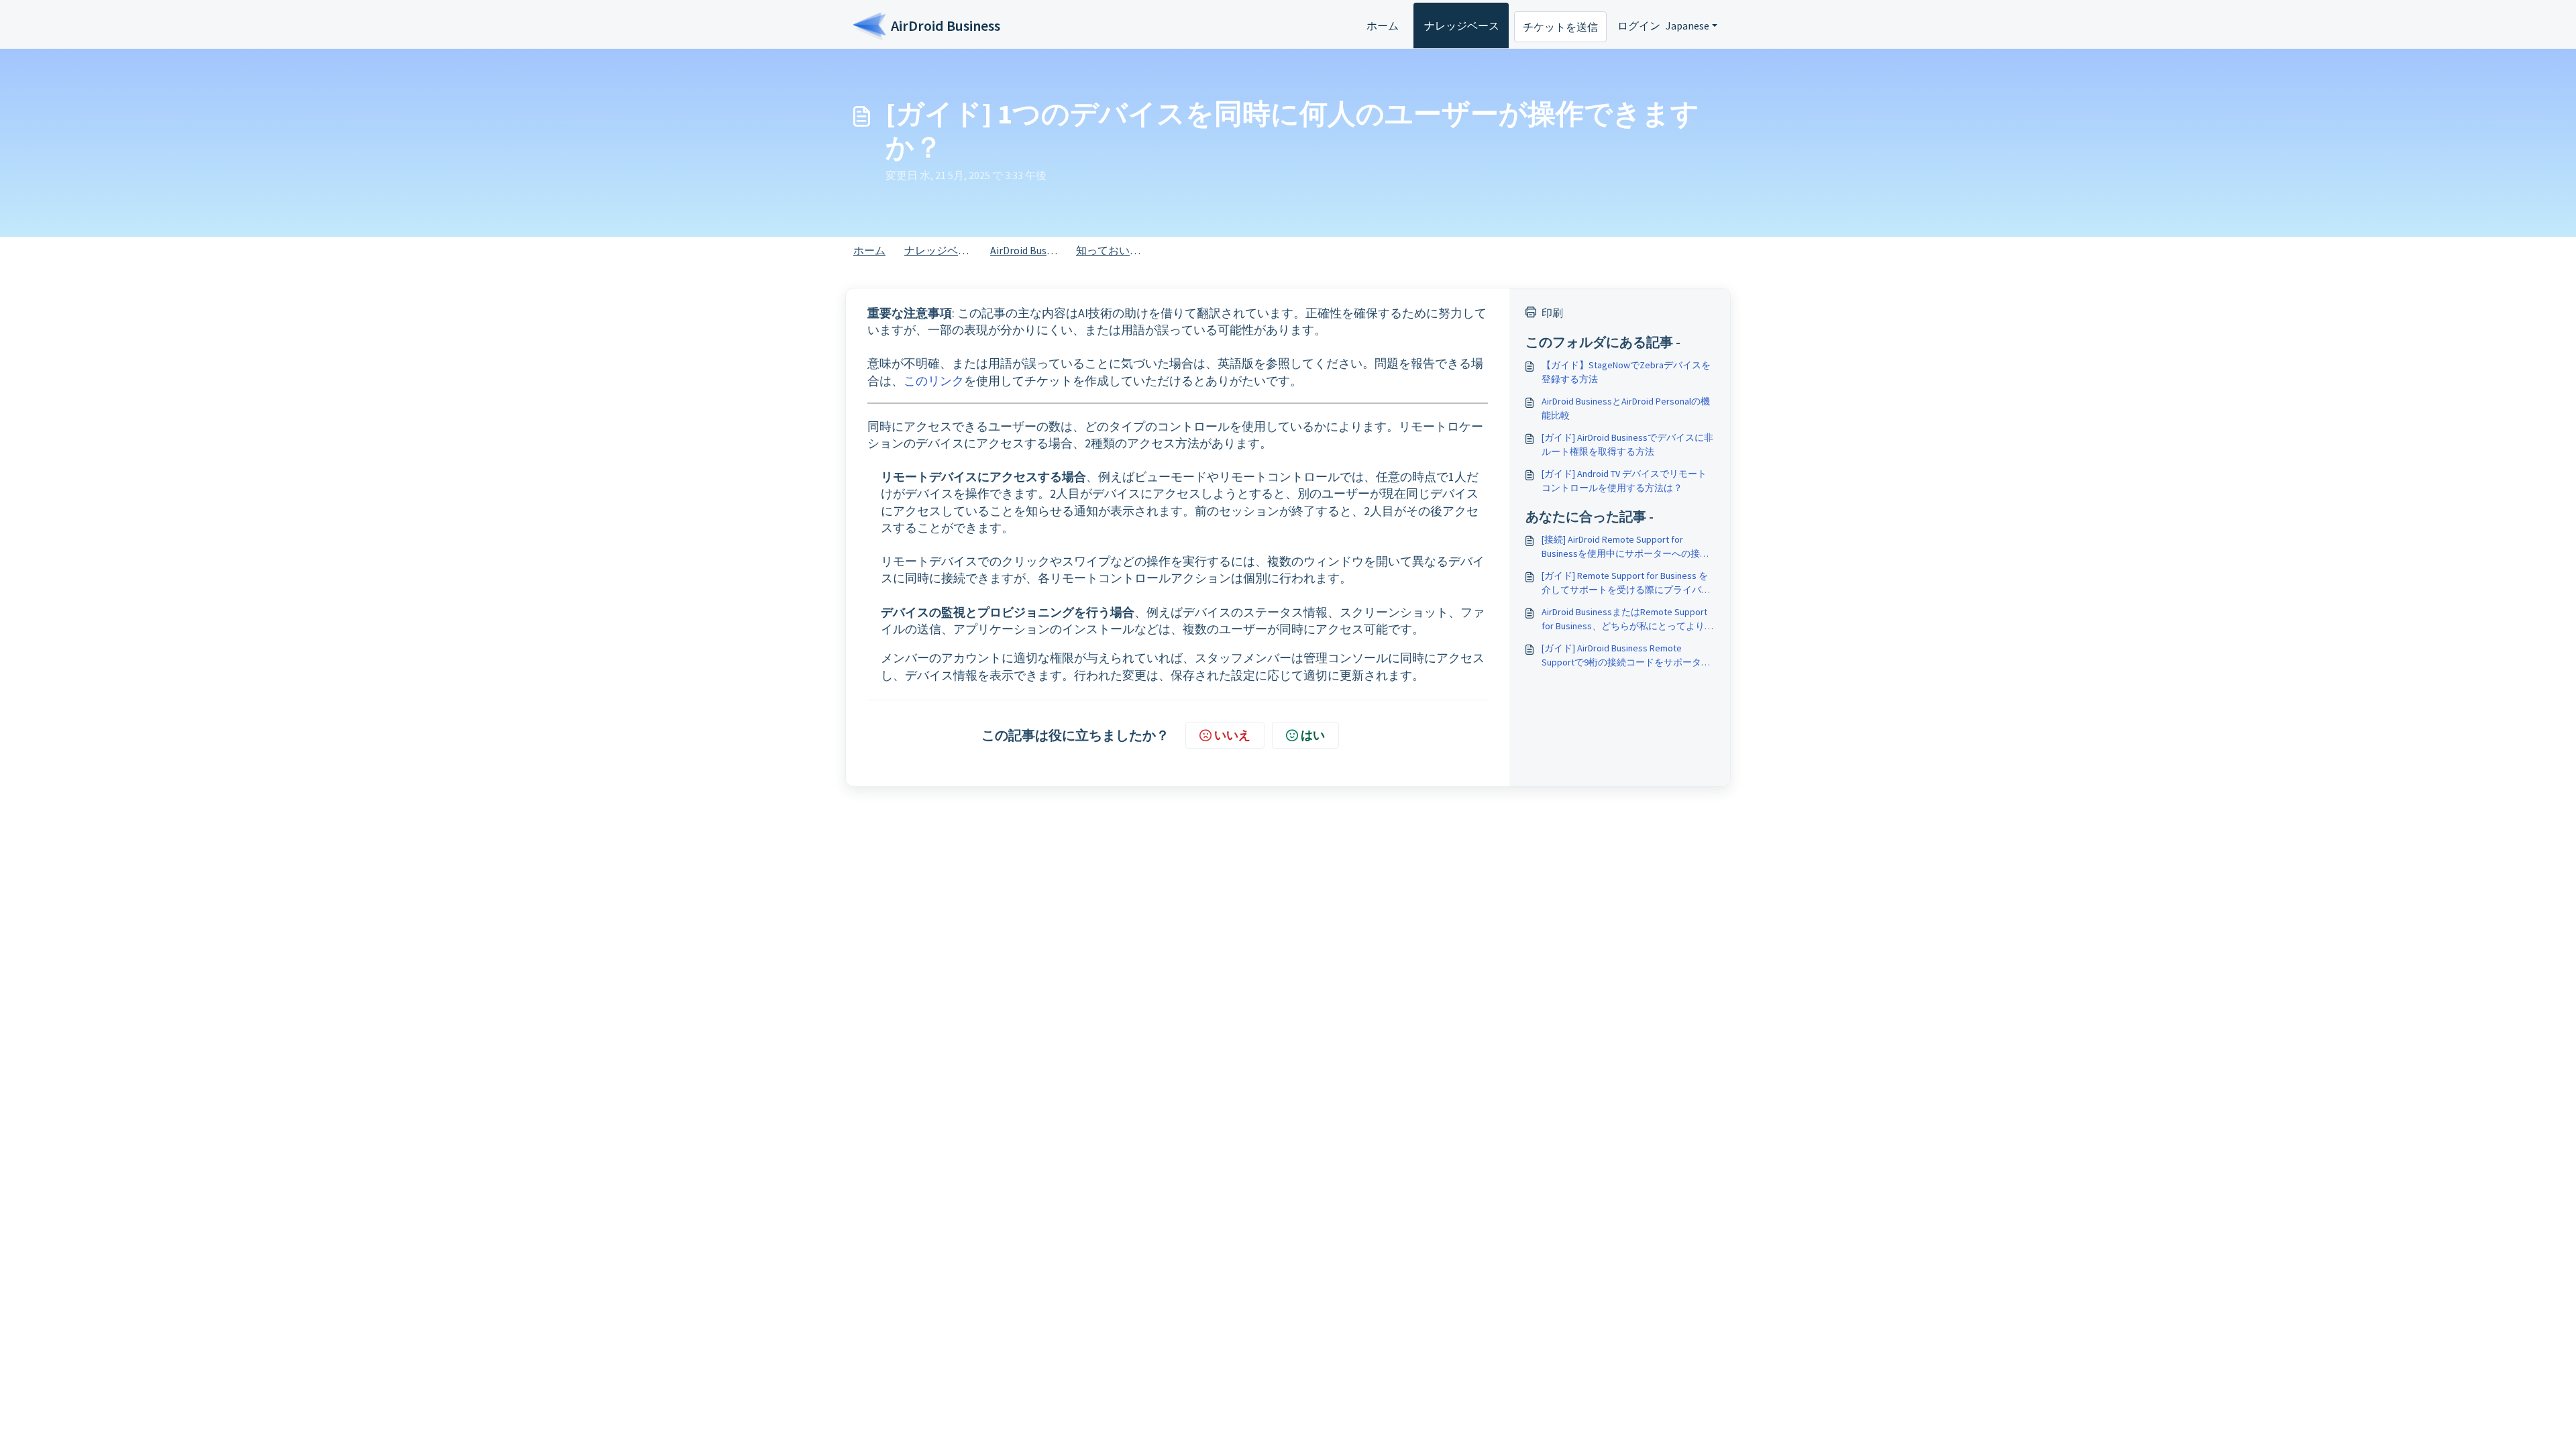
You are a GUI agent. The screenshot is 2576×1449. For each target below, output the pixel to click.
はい (1313, 735)
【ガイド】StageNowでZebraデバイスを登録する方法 (1626, 372)
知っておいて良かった (1130, 250)
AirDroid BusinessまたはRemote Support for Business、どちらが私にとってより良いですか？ (1628, 620)
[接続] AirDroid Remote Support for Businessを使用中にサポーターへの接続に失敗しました (1625, 547)
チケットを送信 (1560, 27)
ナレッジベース (1462, 25)
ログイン (1639, 25)
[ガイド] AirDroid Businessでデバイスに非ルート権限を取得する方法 (1627, 444)
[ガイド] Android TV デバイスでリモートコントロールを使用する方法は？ (1624, 481)
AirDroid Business (1030, 250)
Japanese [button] (1687, 25)
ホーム (1383, 25)
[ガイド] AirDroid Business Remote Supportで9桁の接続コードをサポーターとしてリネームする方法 (1626, 656)
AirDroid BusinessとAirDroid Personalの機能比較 (1626, 408)
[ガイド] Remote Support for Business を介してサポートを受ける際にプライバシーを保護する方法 (1626, 583)
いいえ (1232, 735)
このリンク (934, 381)
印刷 (1552, 313)
